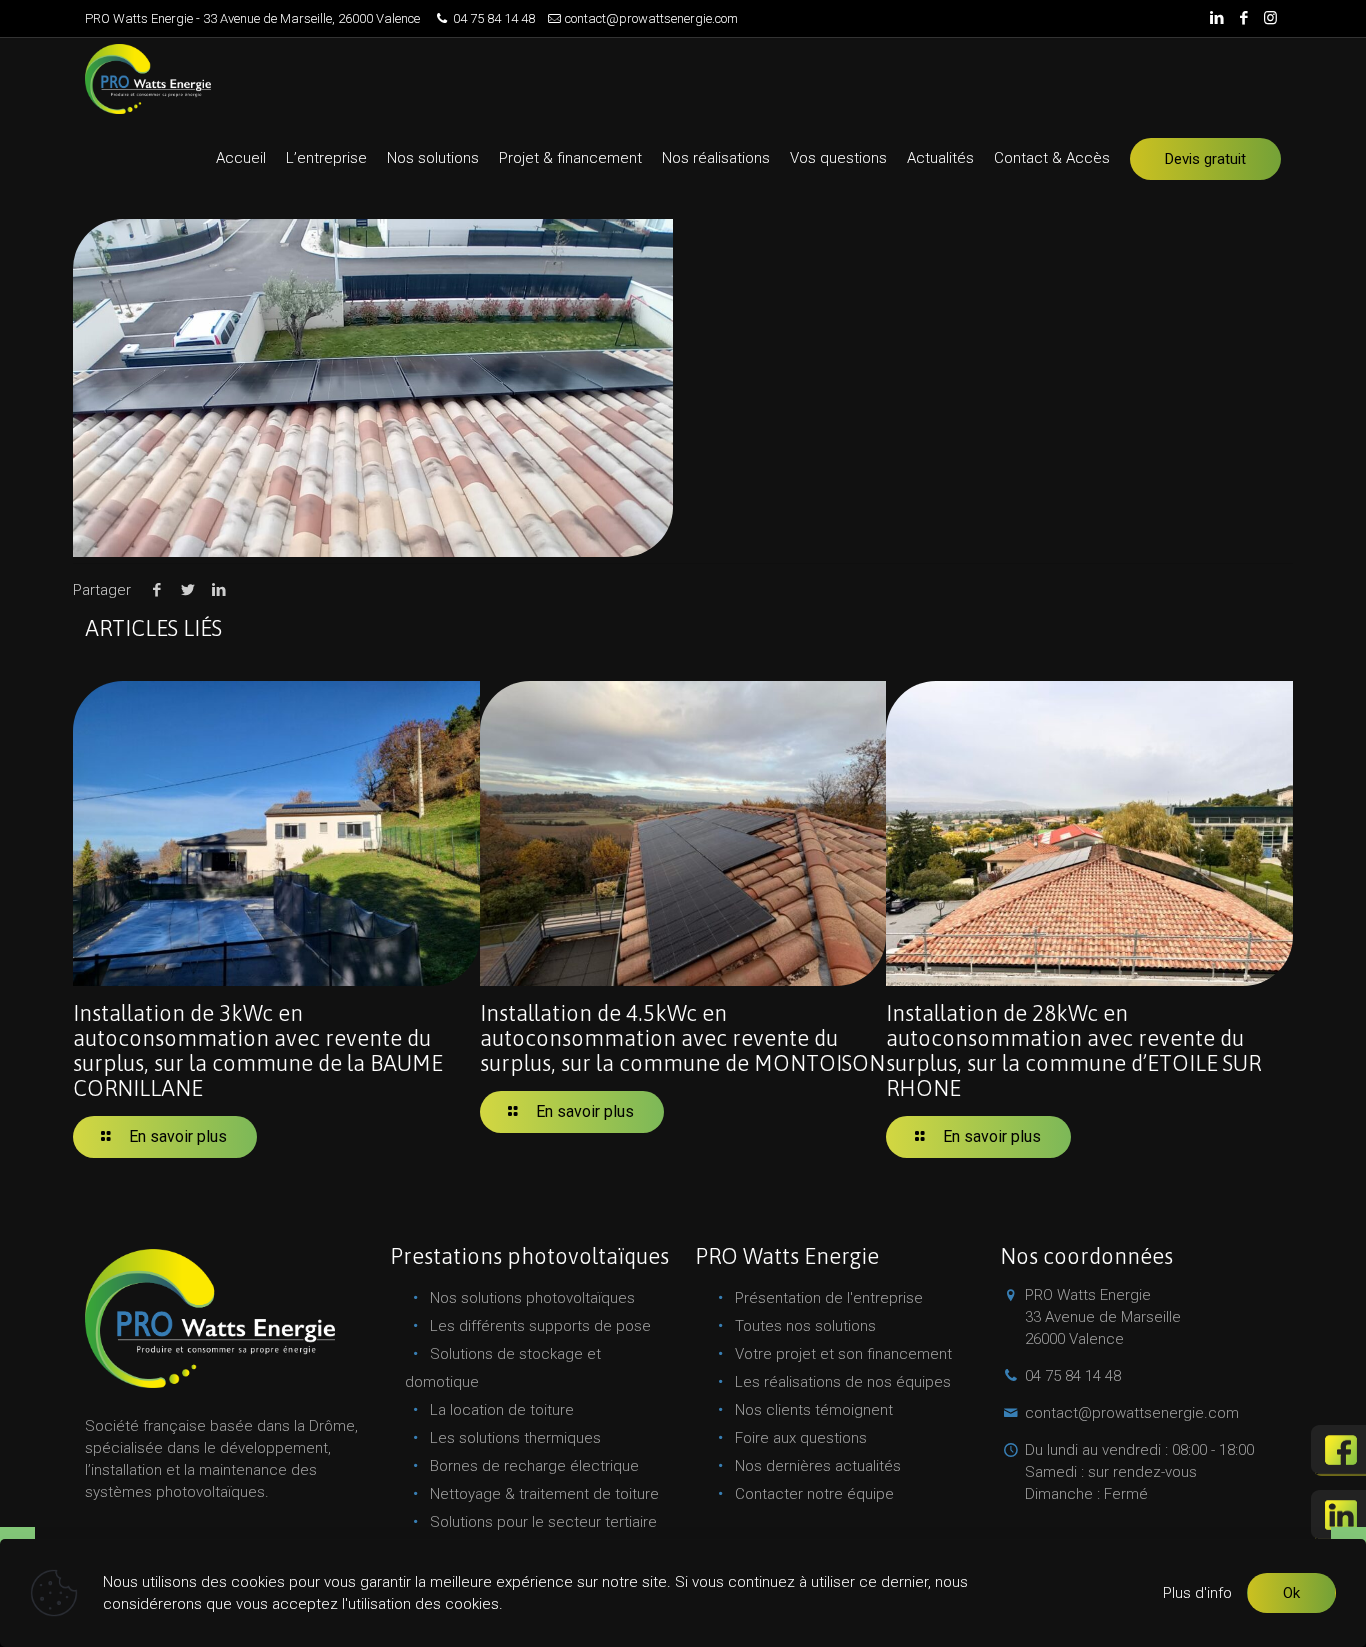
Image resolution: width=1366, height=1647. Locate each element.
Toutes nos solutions (805, 1326)
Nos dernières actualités (818, 1466)
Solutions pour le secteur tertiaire (543, 1522)
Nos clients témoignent (814, 1410)
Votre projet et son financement (843, 1354)
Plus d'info (1197, 1593)
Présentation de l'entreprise (829, 1298)
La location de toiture (502, 1410)
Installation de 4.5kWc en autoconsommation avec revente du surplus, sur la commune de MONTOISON (682, 1038)
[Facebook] (1243, 18)
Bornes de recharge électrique (534, 1466)
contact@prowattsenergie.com (651, 18)
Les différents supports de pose (540, 1326)
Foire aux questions (801, 1438)
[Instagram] (1270, 18)
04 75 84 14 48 (494, 18)
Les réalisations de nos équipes (843, 1382)
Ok (1291, 1593)
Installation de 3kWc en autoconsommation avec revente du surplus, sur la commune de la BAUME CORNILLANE (258, 1050)
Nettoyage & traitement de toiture (544, 1494)
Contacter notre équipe (814, 1494)
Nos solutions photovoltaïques (532, 1298)
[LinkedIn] (1216, 18)
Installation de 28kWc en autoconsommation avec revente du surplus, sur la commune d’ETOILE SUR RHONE (1073, 1050)
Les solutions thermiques (515, 1438)
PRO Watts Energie (1103, 1317)
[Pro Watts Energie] (148, 78)
